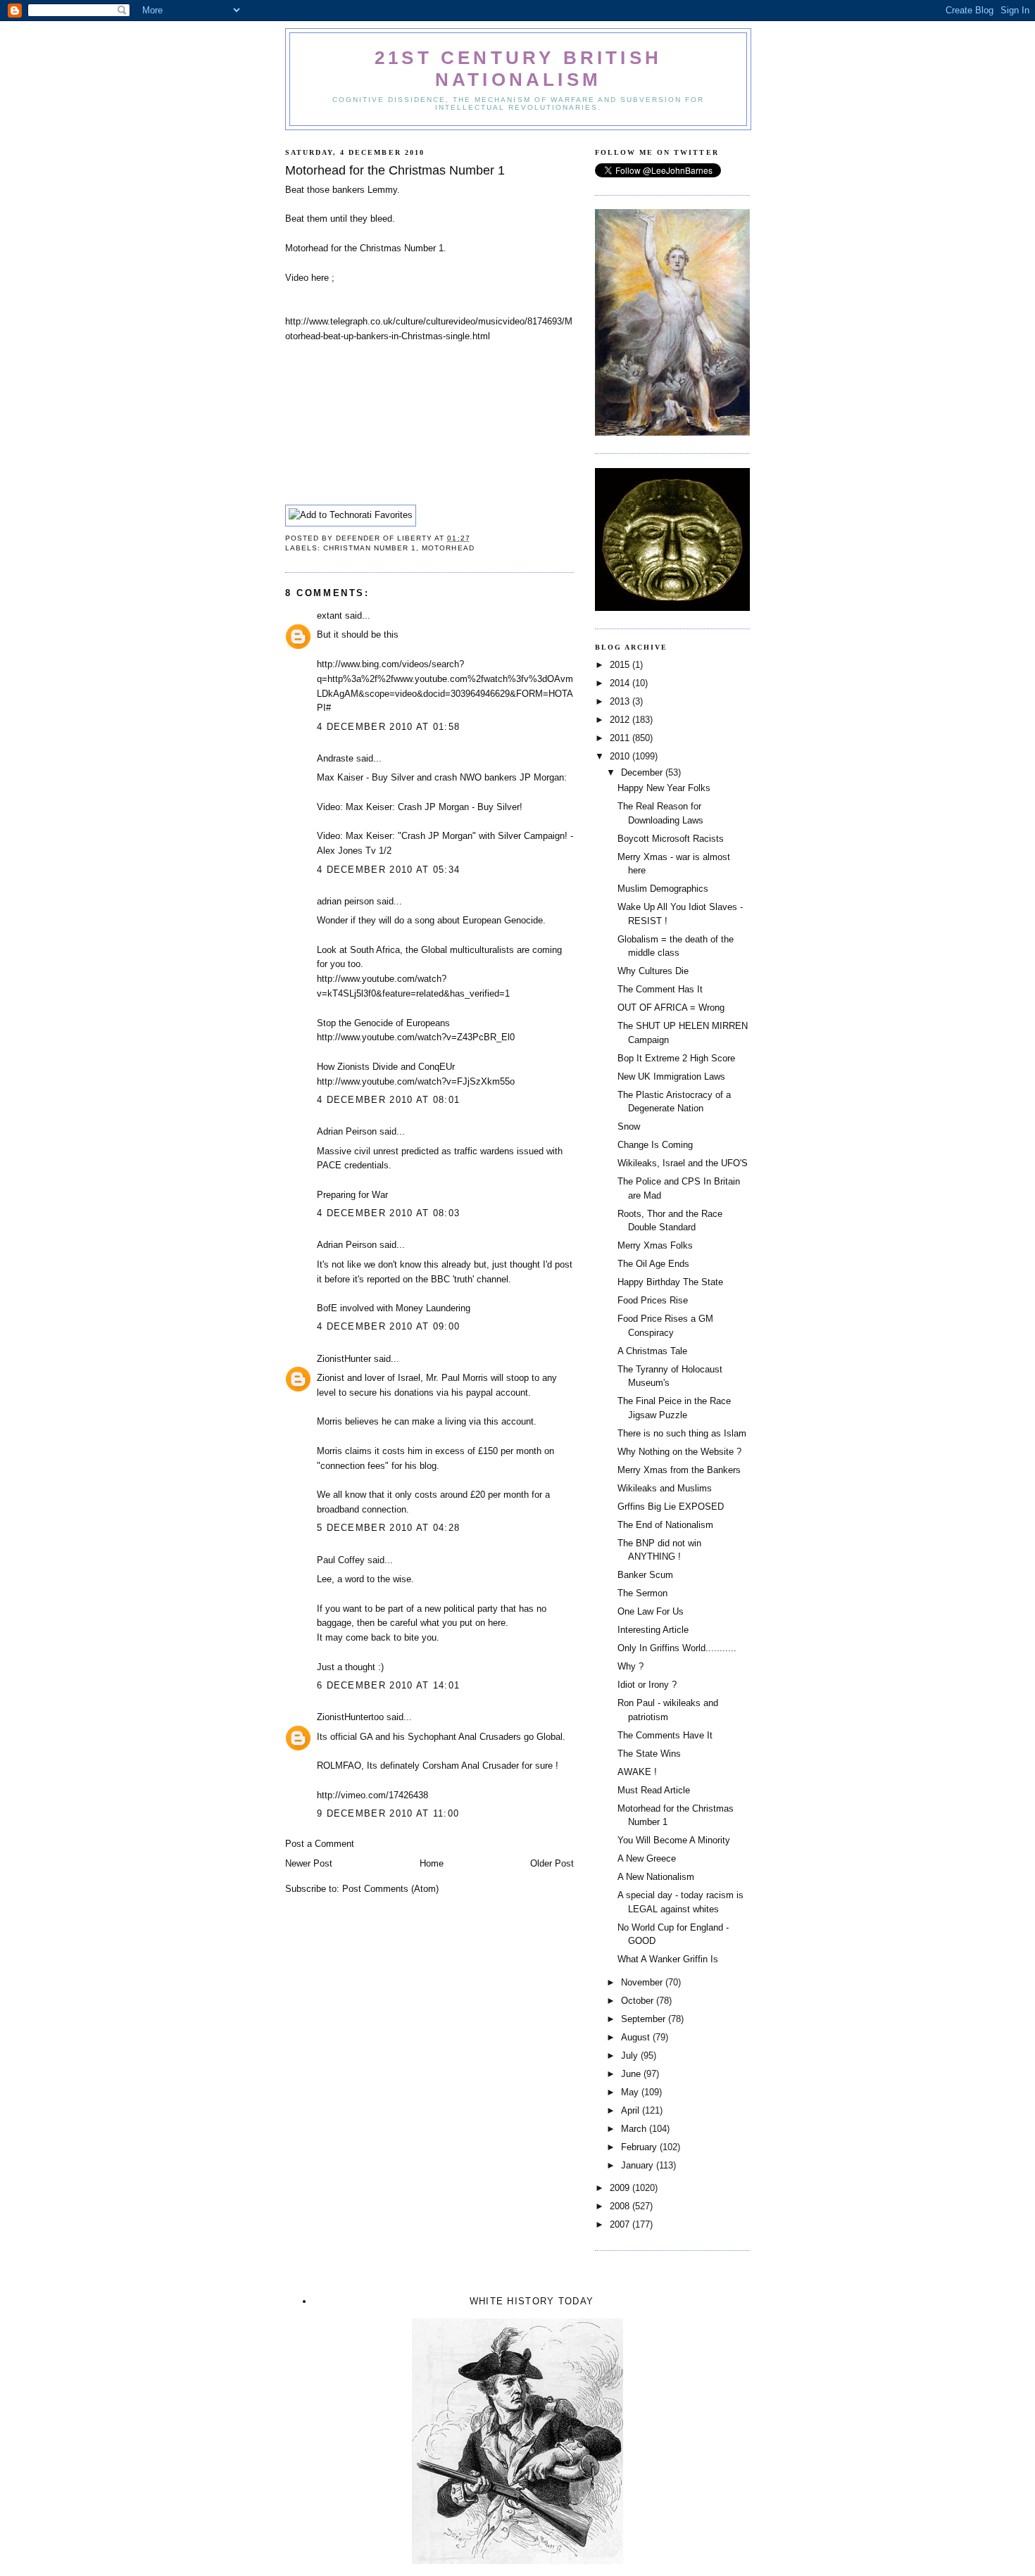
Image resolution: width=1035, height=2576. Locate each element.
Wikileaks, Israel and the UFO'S (683, 1163)
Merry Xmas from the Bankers (679, 1470)
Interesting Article (653, 1630)
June (632, 2074)
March (635, 2129)
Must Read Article (654, 1790)
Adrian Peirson (347, 1131)
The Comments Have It (665, 1735)
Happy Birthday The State (670, 1282)
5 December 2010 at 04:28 (388, 1528)
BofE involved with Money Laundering (394, 1308)
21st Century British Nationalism (518, 69)
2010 (621, 756)
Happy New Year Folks (664, 788)
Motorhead (448, 548)
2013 (621, 701)
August (637, 2037)
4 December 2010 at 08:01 (388, 1100)
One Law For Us (651, 1611)
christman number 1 (370, 548)
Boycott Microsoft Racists (671, 839)
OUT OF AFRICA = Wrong (671, 1008)
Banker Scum (645, 1575)
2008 (621, 2206)
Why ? (631, 1666)
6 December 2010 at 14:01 (388, 1685)
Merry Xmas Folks (655, 1245)
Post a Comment (320, 1844)
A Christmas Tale (652, 1351)
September (645, 2019)
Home (432, 1863)
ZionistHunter (344, 1359)
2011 (621, 738)
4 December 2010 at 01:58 (388, 727)
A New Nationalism (656, 1877)
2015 (621, 665)
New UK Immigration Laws (671, 1077)
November (643, 1982)
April (632, 2110)
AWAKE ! (637, 1772)
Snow (629, 1126)
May (631, 2092)
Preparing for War (352, 1195)
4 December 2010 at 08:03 (388, 1213)
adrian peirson (345, 901)
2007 (621, 2224)
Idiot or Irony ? (647, 1685)
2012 (621, 720)
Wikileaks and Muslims (665, 1488)
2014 (621, 683)
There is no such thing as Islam (682, 1433)
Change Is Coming (655, 1145)
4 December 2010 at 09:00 (388, 1326)
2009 (621, 2188)
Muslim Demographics (663, 889)
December (643, 772)
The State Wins (649, 1754)
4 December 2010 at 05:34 (388, 870)
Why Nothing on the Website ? (679, 1452)
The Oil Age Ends (653, 1264)
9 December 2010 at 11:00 (388, 1813)
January (639, 2165)
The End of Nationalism (665, 1525)
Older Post (552, 1863)
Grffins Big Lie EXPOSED (671, 1507)
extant (330, 615)
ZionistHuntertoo (350, 1717)
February (640, 2147)
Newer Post (309, 1863)
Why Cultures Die (653, 971)
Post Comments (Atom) (390, 1889)
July (631, 2056)
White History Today (532, 2301)
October (639, 2001)
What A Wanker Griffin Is (668, 1959)
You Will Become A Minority (674, 1840)
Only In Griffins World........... (677, 1648)
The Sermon (642, 1593)
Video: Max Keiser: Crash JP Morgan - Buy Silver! (420, 807)
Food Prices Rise (653, 1300)
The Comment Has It (660, 989)
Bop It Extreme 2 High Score (676, 1058)
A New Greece (647, 1858)
